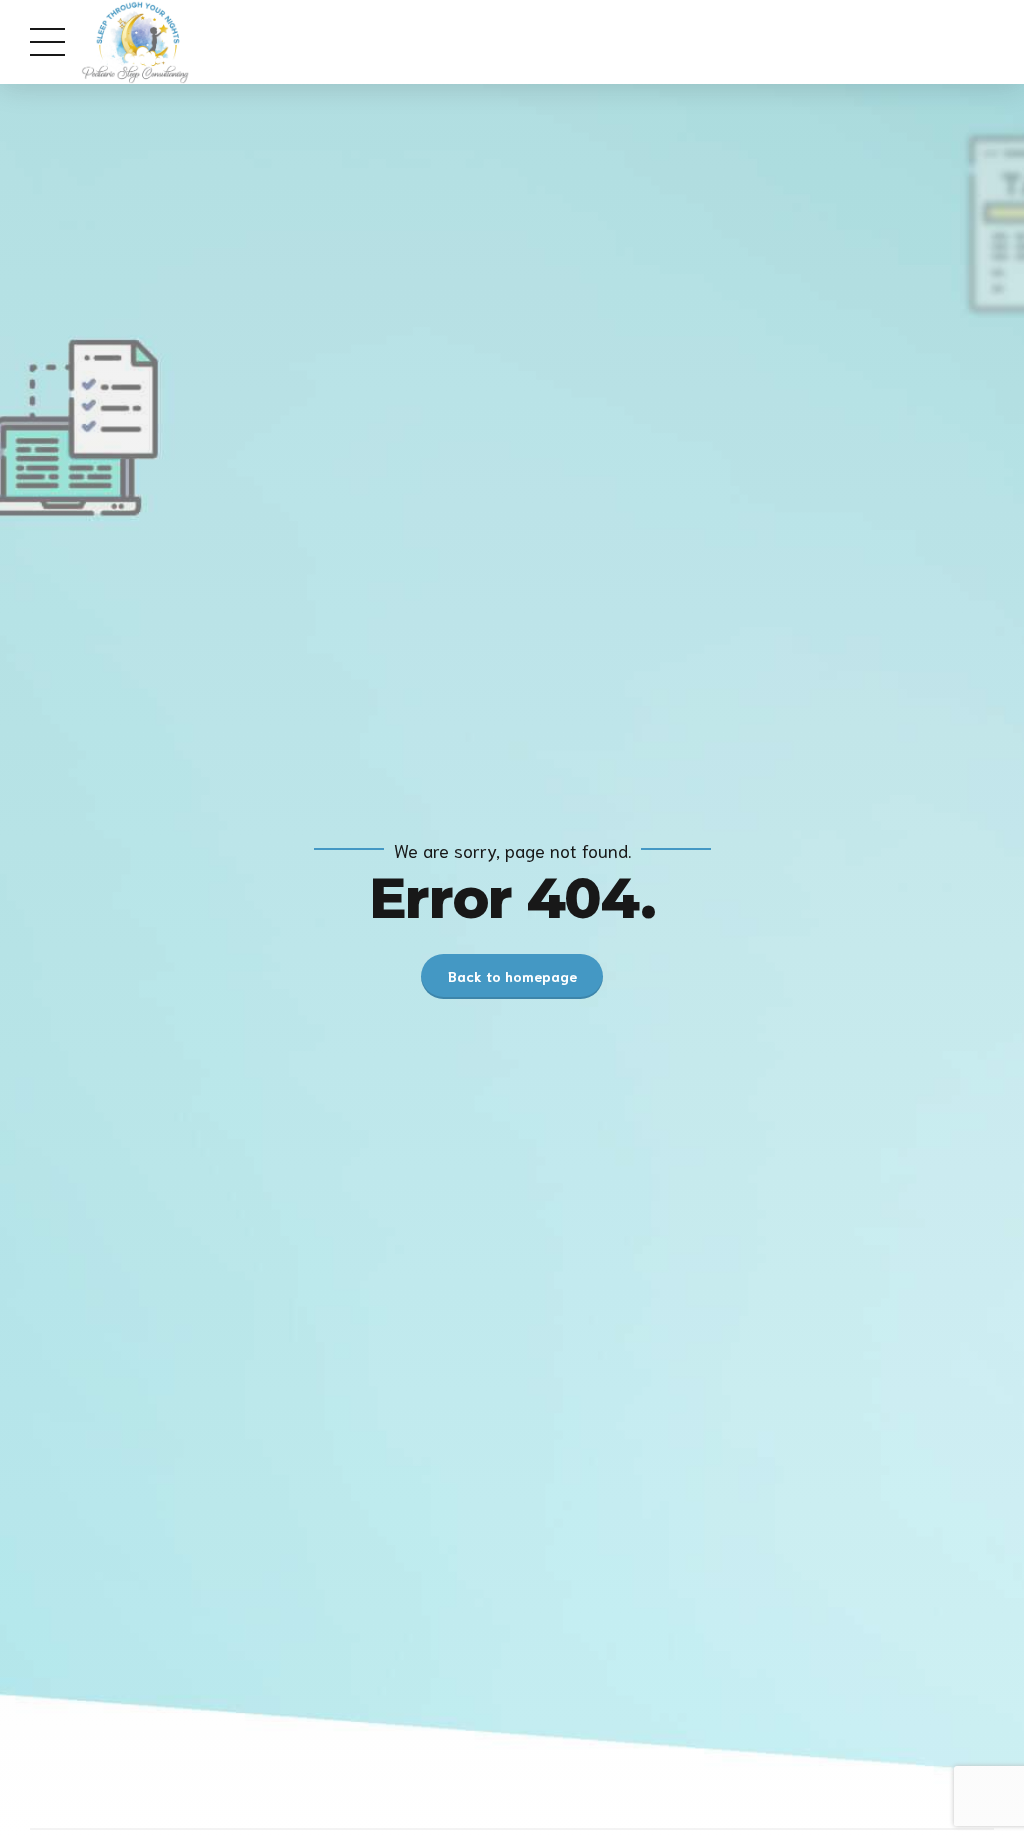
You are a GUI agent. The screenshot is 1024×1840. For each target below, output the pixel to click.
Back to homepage (512, 976)
